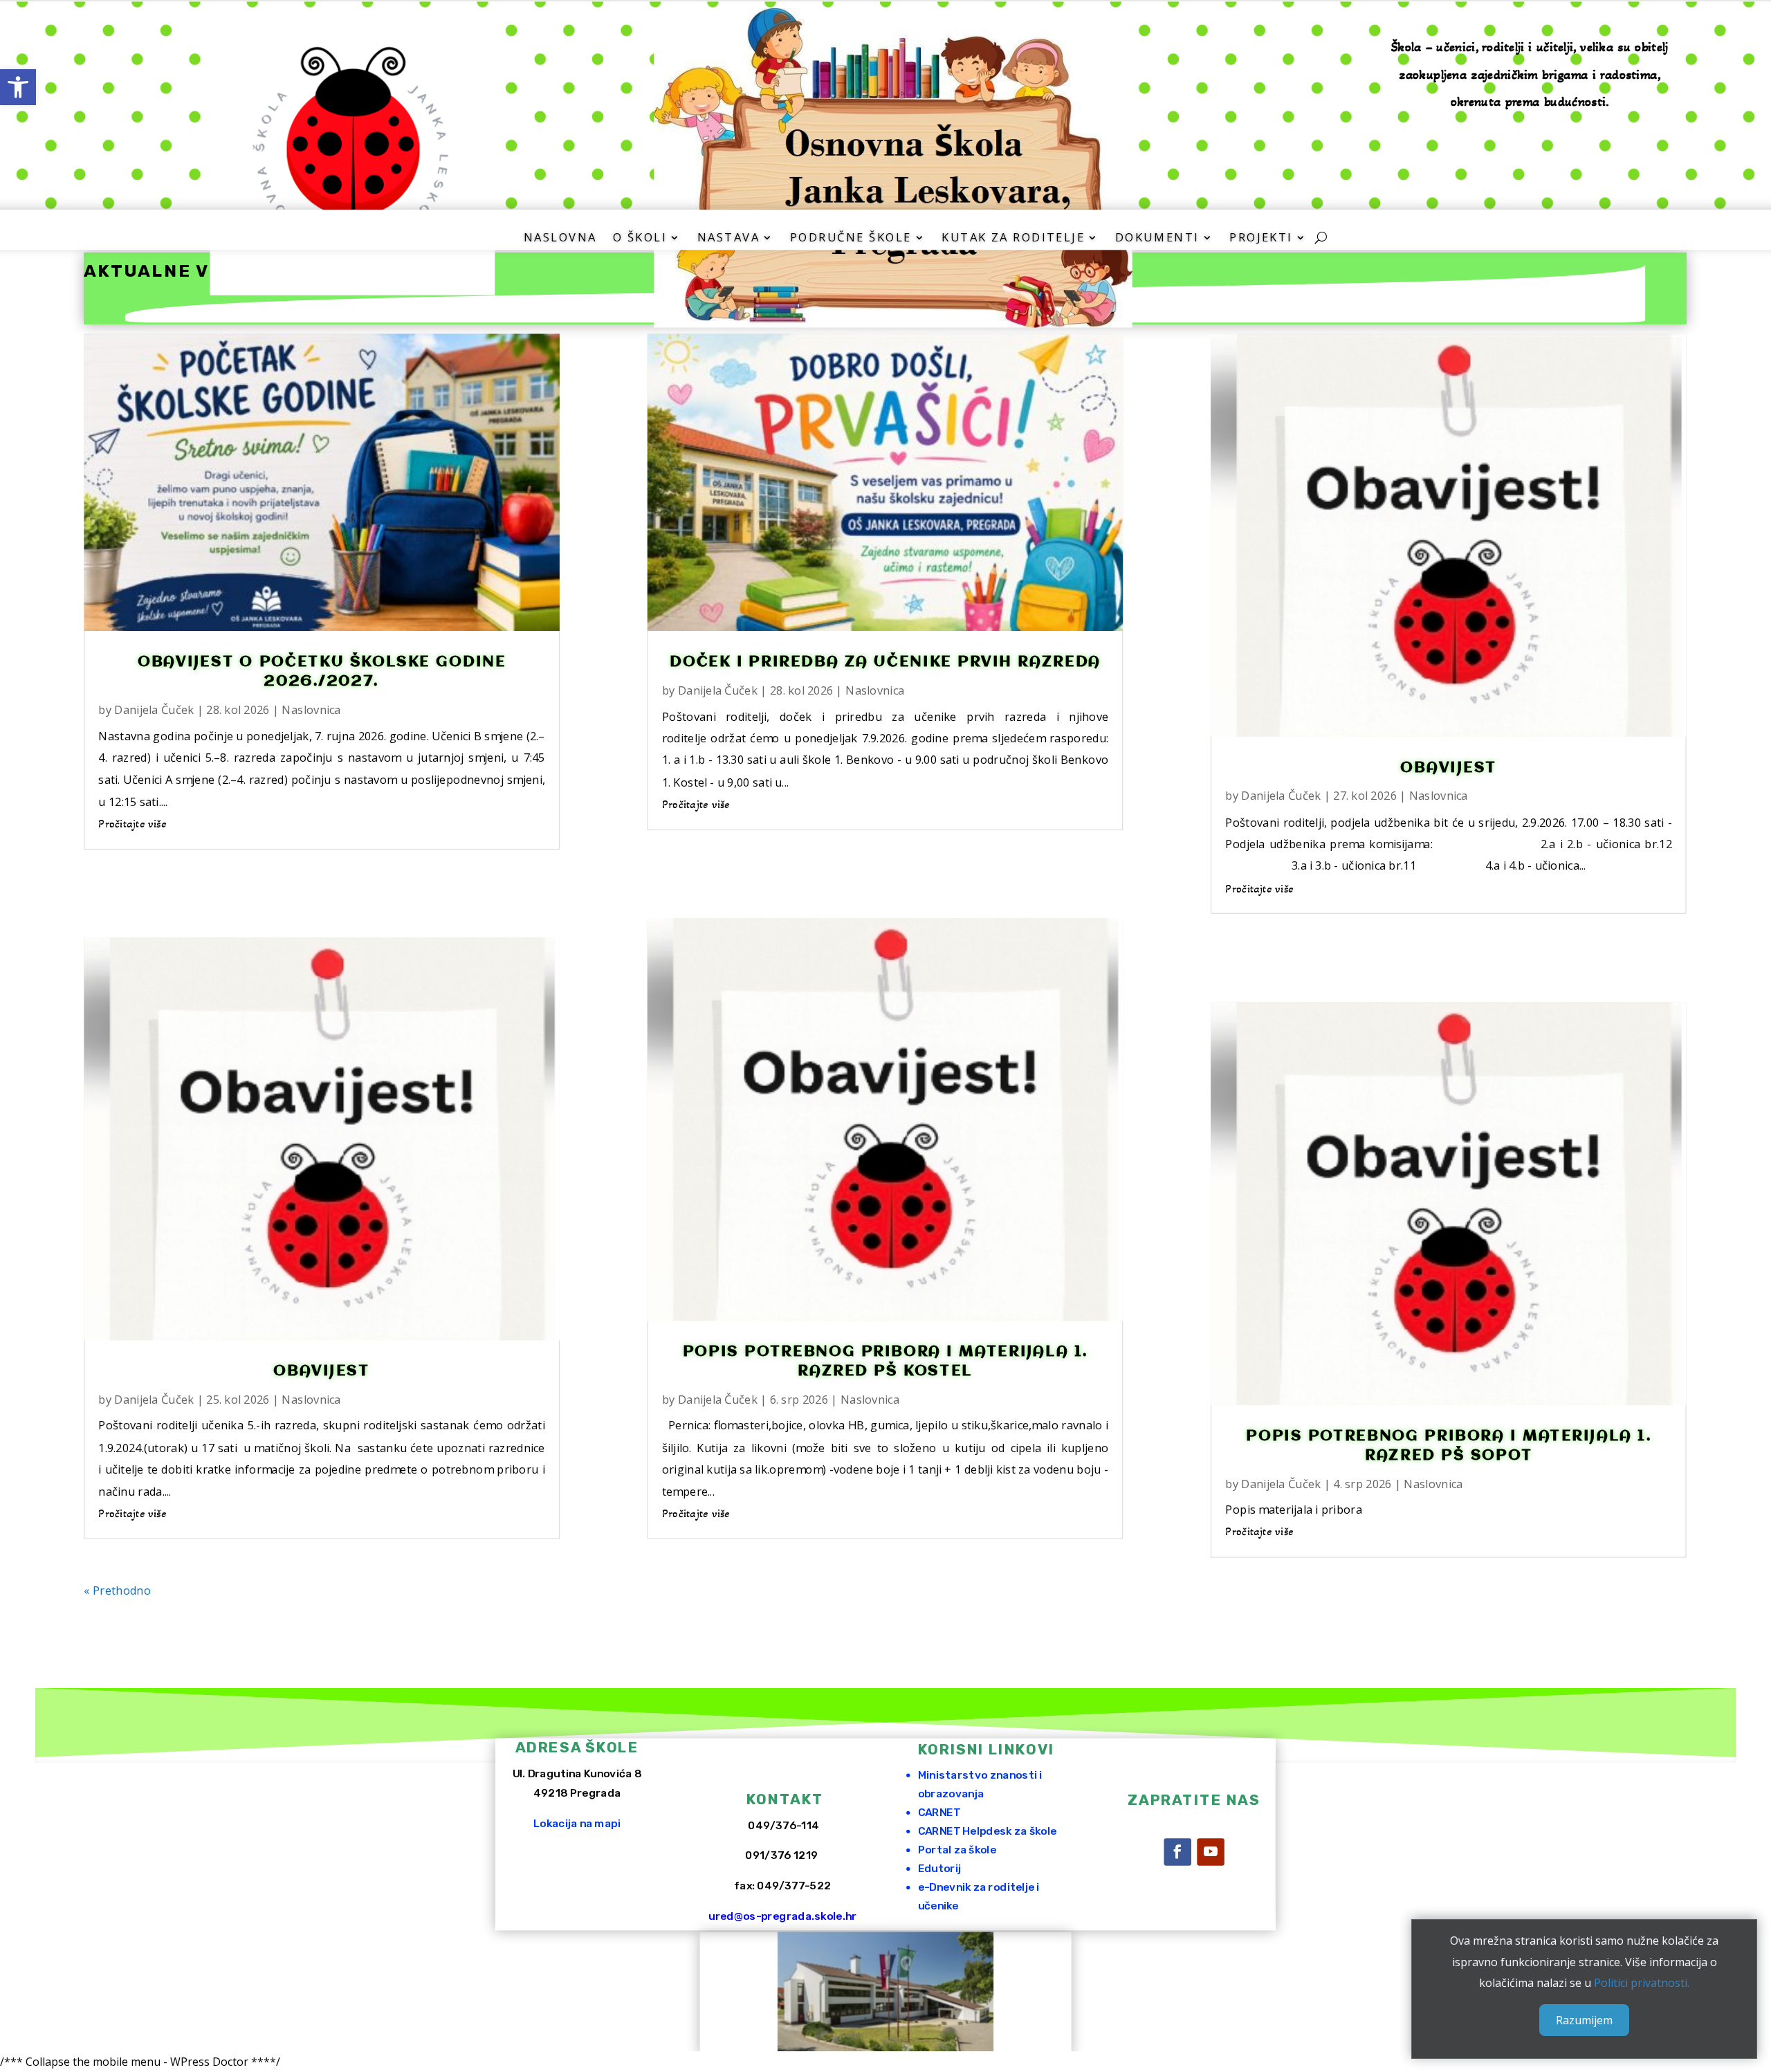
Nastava (728, 238)
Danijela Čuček (155, 709)
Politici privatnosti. (1642, 1983)
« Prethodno (118, 1589)
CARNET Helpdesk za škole (988, 1831)
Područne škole (851, 238)
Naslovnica (312, 709)
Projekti (1261, 238)
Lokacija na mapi (577, 1823)
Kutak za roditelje (1013, 238)
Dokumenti (1157, 238)
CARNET (939, 1812)
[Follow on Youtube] (1211, 1852)
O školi (640, 238)
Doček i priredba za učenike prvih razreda (886, 662)
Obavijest (322, 1371)
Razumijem (1584, 2020)
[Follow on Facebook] (1177, 1852)
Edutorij (939, 1868)
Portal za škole (957, 1850)
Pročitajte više (133, 823)
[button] (18, 87)
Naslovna (560, 238)
